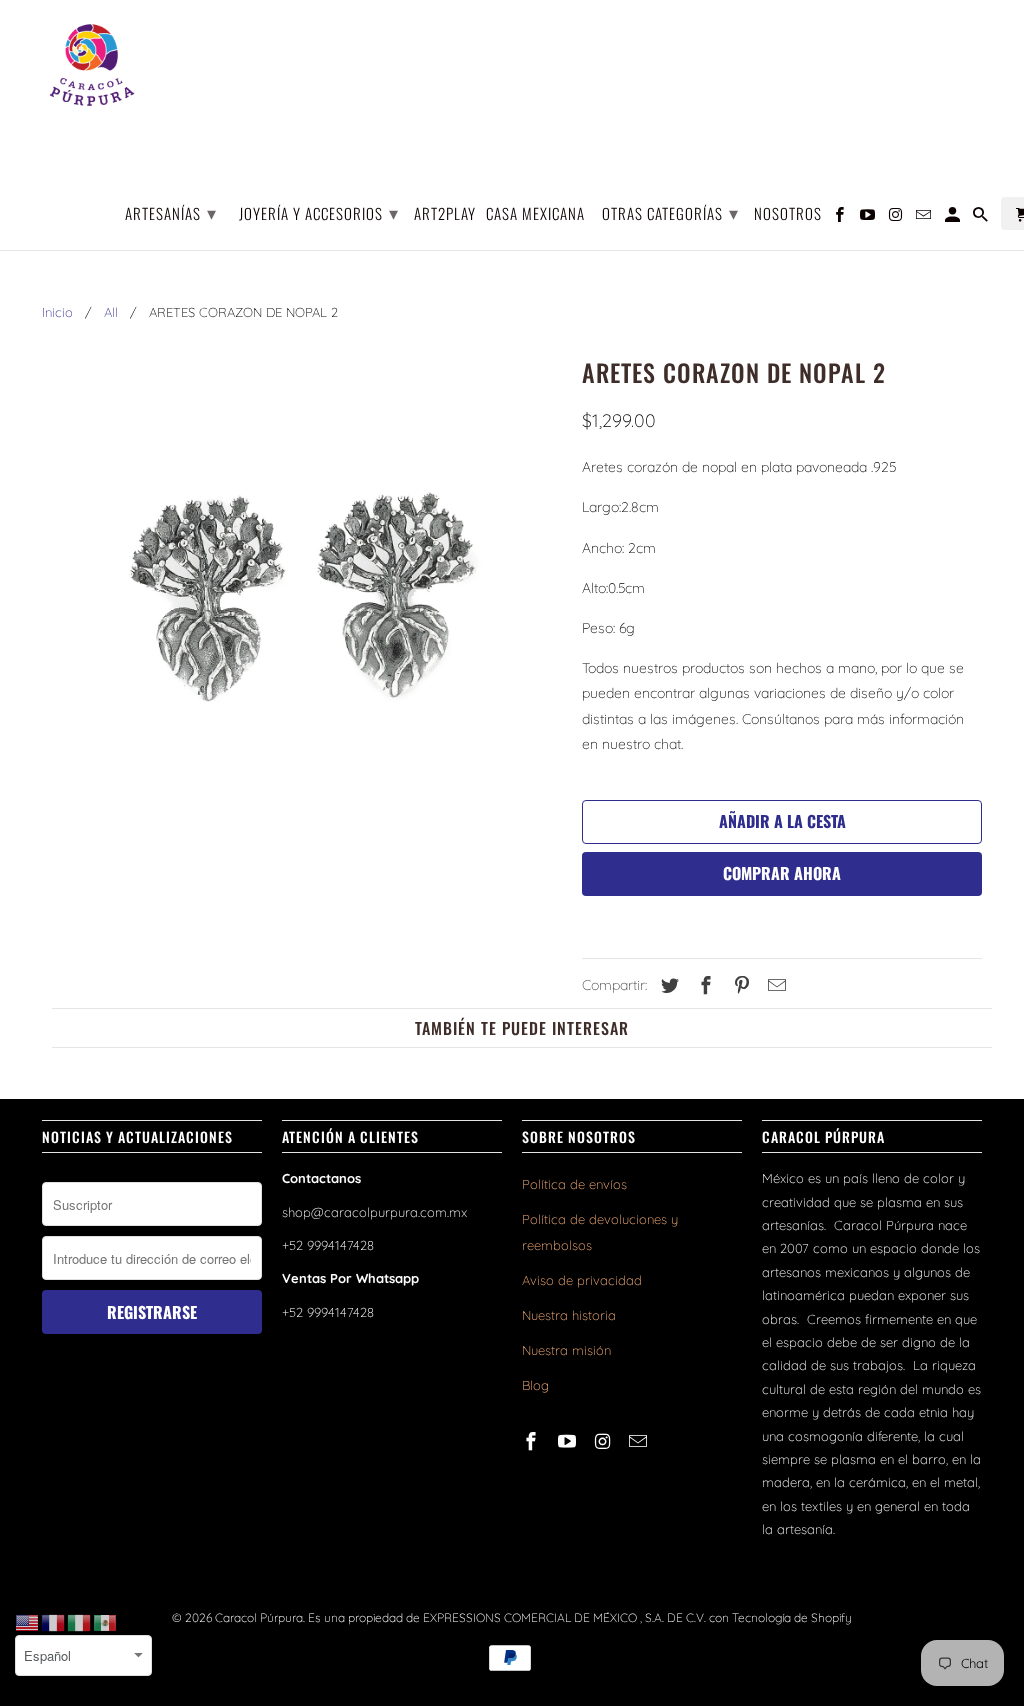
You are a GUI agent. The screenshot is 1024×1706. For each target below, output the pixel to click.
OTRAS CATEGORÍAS (670, 212)
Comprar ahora (782, 873)
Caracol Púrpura (259, 1617)
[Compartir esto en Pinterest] (739, 985)
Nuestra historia (569, 1315)
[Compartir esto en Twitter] (667, 985)
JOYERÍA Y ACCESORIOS (319, 212)
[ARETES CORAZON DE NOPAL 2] (302, 610)
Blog (535, 1385)
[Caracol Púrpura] (92, 65)
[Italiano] (80, 1622)
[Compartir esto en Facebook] (703, 985)
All (111, 312)
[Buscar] (982, 217)
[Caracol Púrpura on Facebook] (533, 1441)
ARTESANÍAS (171, 212)
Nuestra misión (566, 1350)
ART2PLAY (445, 214)
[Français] (54, 1622)
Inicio (57, 312)
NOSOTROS (788, 214)
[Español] (106, 1622)
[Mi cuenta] (954, 217)
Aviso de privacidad (582, 1280)
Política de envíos (574, 1184)
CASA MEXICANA (535, 214)
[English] (28, 1622)
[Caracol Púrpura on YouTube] (569, 1441)
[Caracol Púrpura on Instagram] (605, 1441)
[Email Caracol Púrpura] (640, 1441)
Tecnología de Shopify (792, 1617)
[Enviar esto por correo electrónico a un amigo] (774, 985)
